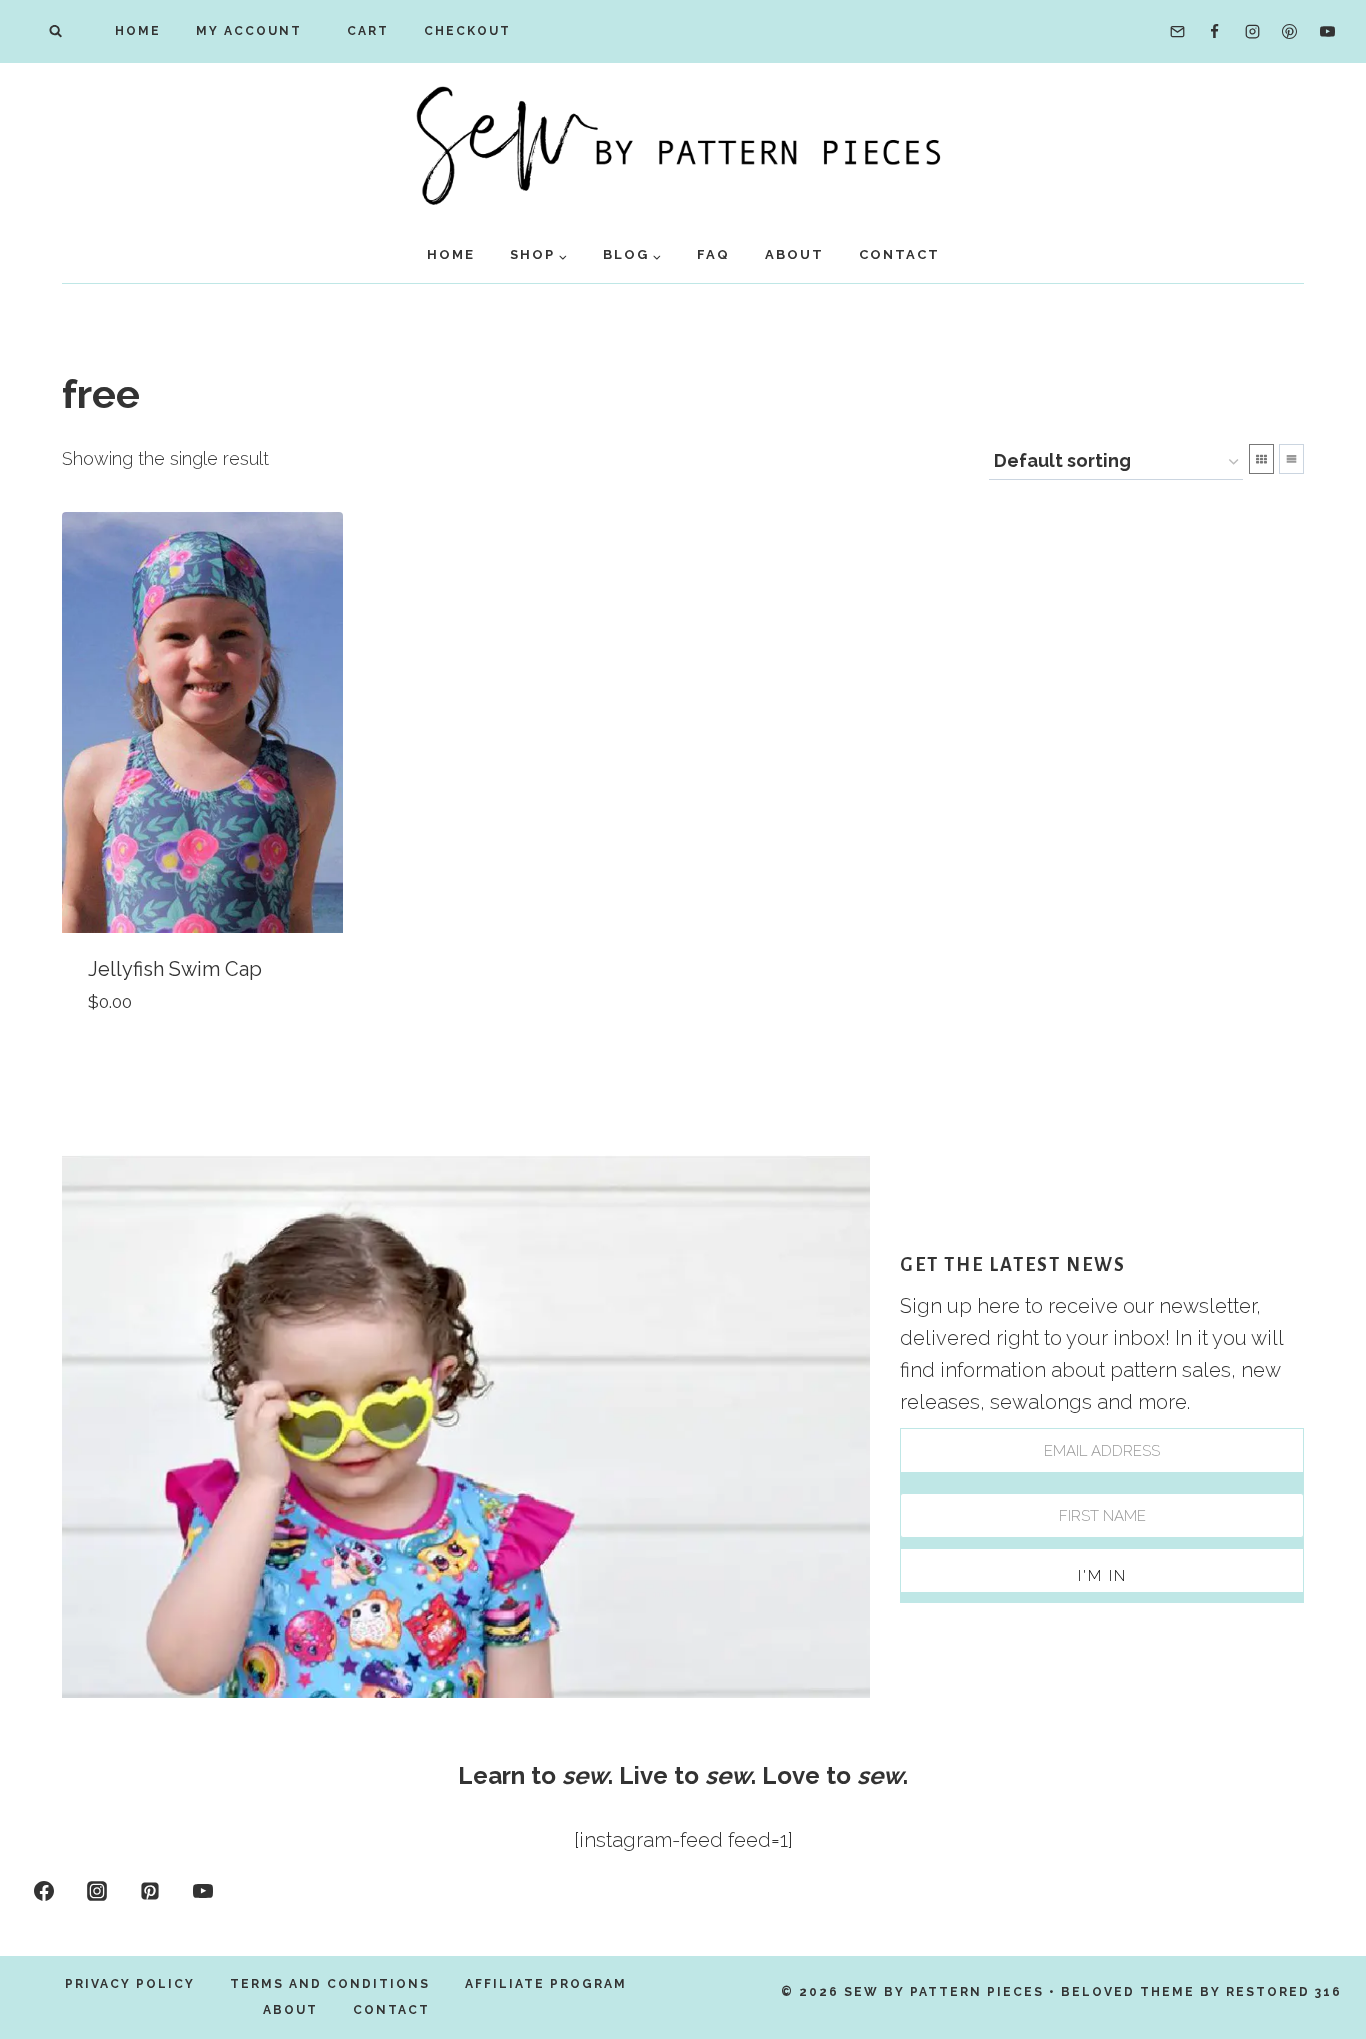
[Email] (1177, 32)
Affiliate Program (546, 1984)
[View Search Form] (55, 31)
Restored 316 (1284, 1992)
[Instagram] (1252, 32)
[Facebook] (1215, 32)
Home (138, 31)
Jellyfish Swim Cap (175, 969)
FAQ (713, 254)
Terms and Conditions (330, 1984)
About (794, 254)
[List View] (1291, 459)
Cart (363, 31)
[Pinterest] (1290, 32)
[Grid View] (1261, 459)
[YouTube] (1327, 32)
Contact (899, 254)
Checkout (467, 31)
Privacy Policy (130, 1984)
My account (249, 31)
